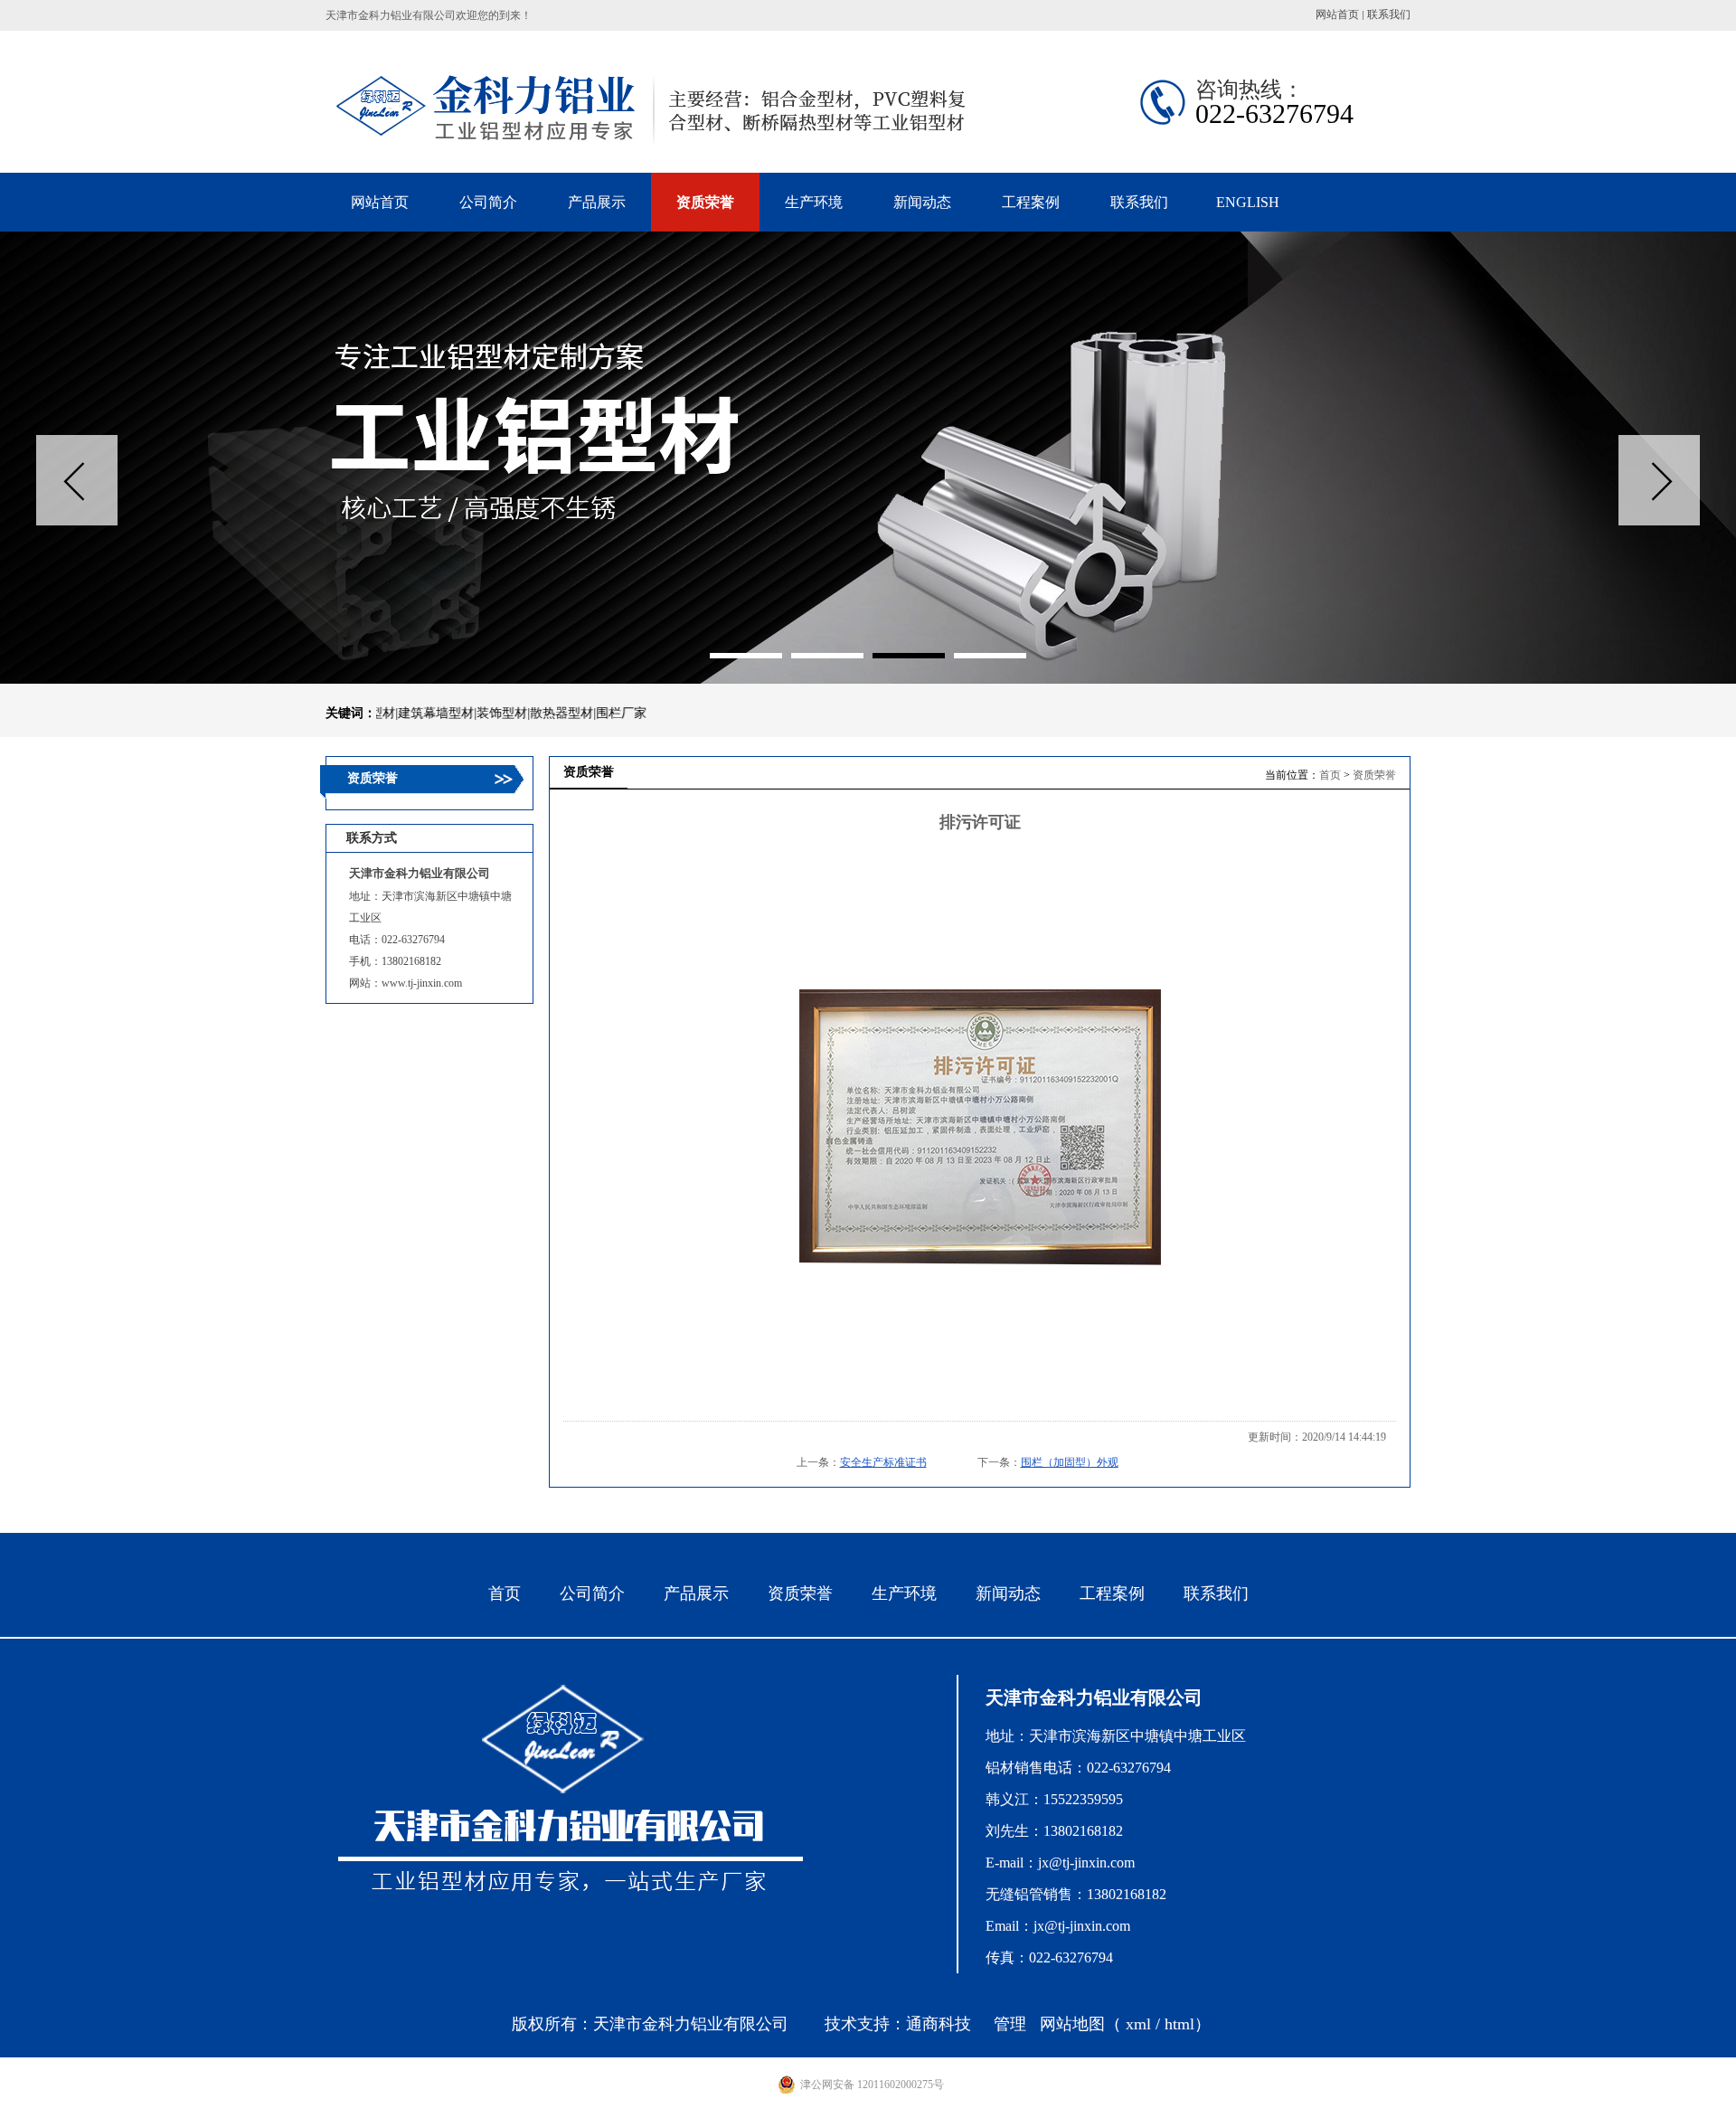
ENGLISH (1248, 202)
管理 (1010, 2024)
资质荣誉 (1374, 775)
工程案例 (1112, 1593)
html (1179, 2024)
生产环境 (904, 1593)
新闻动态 (1008, 1593)
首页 (1330, 775)
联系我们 (1389, 14)
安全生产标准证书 (883, 1462)
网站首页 (1337, 14)
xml (1138, 2024)
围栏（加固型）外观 (1070, 1462)
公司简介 (592, 1593)
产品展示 (696, 1593)
